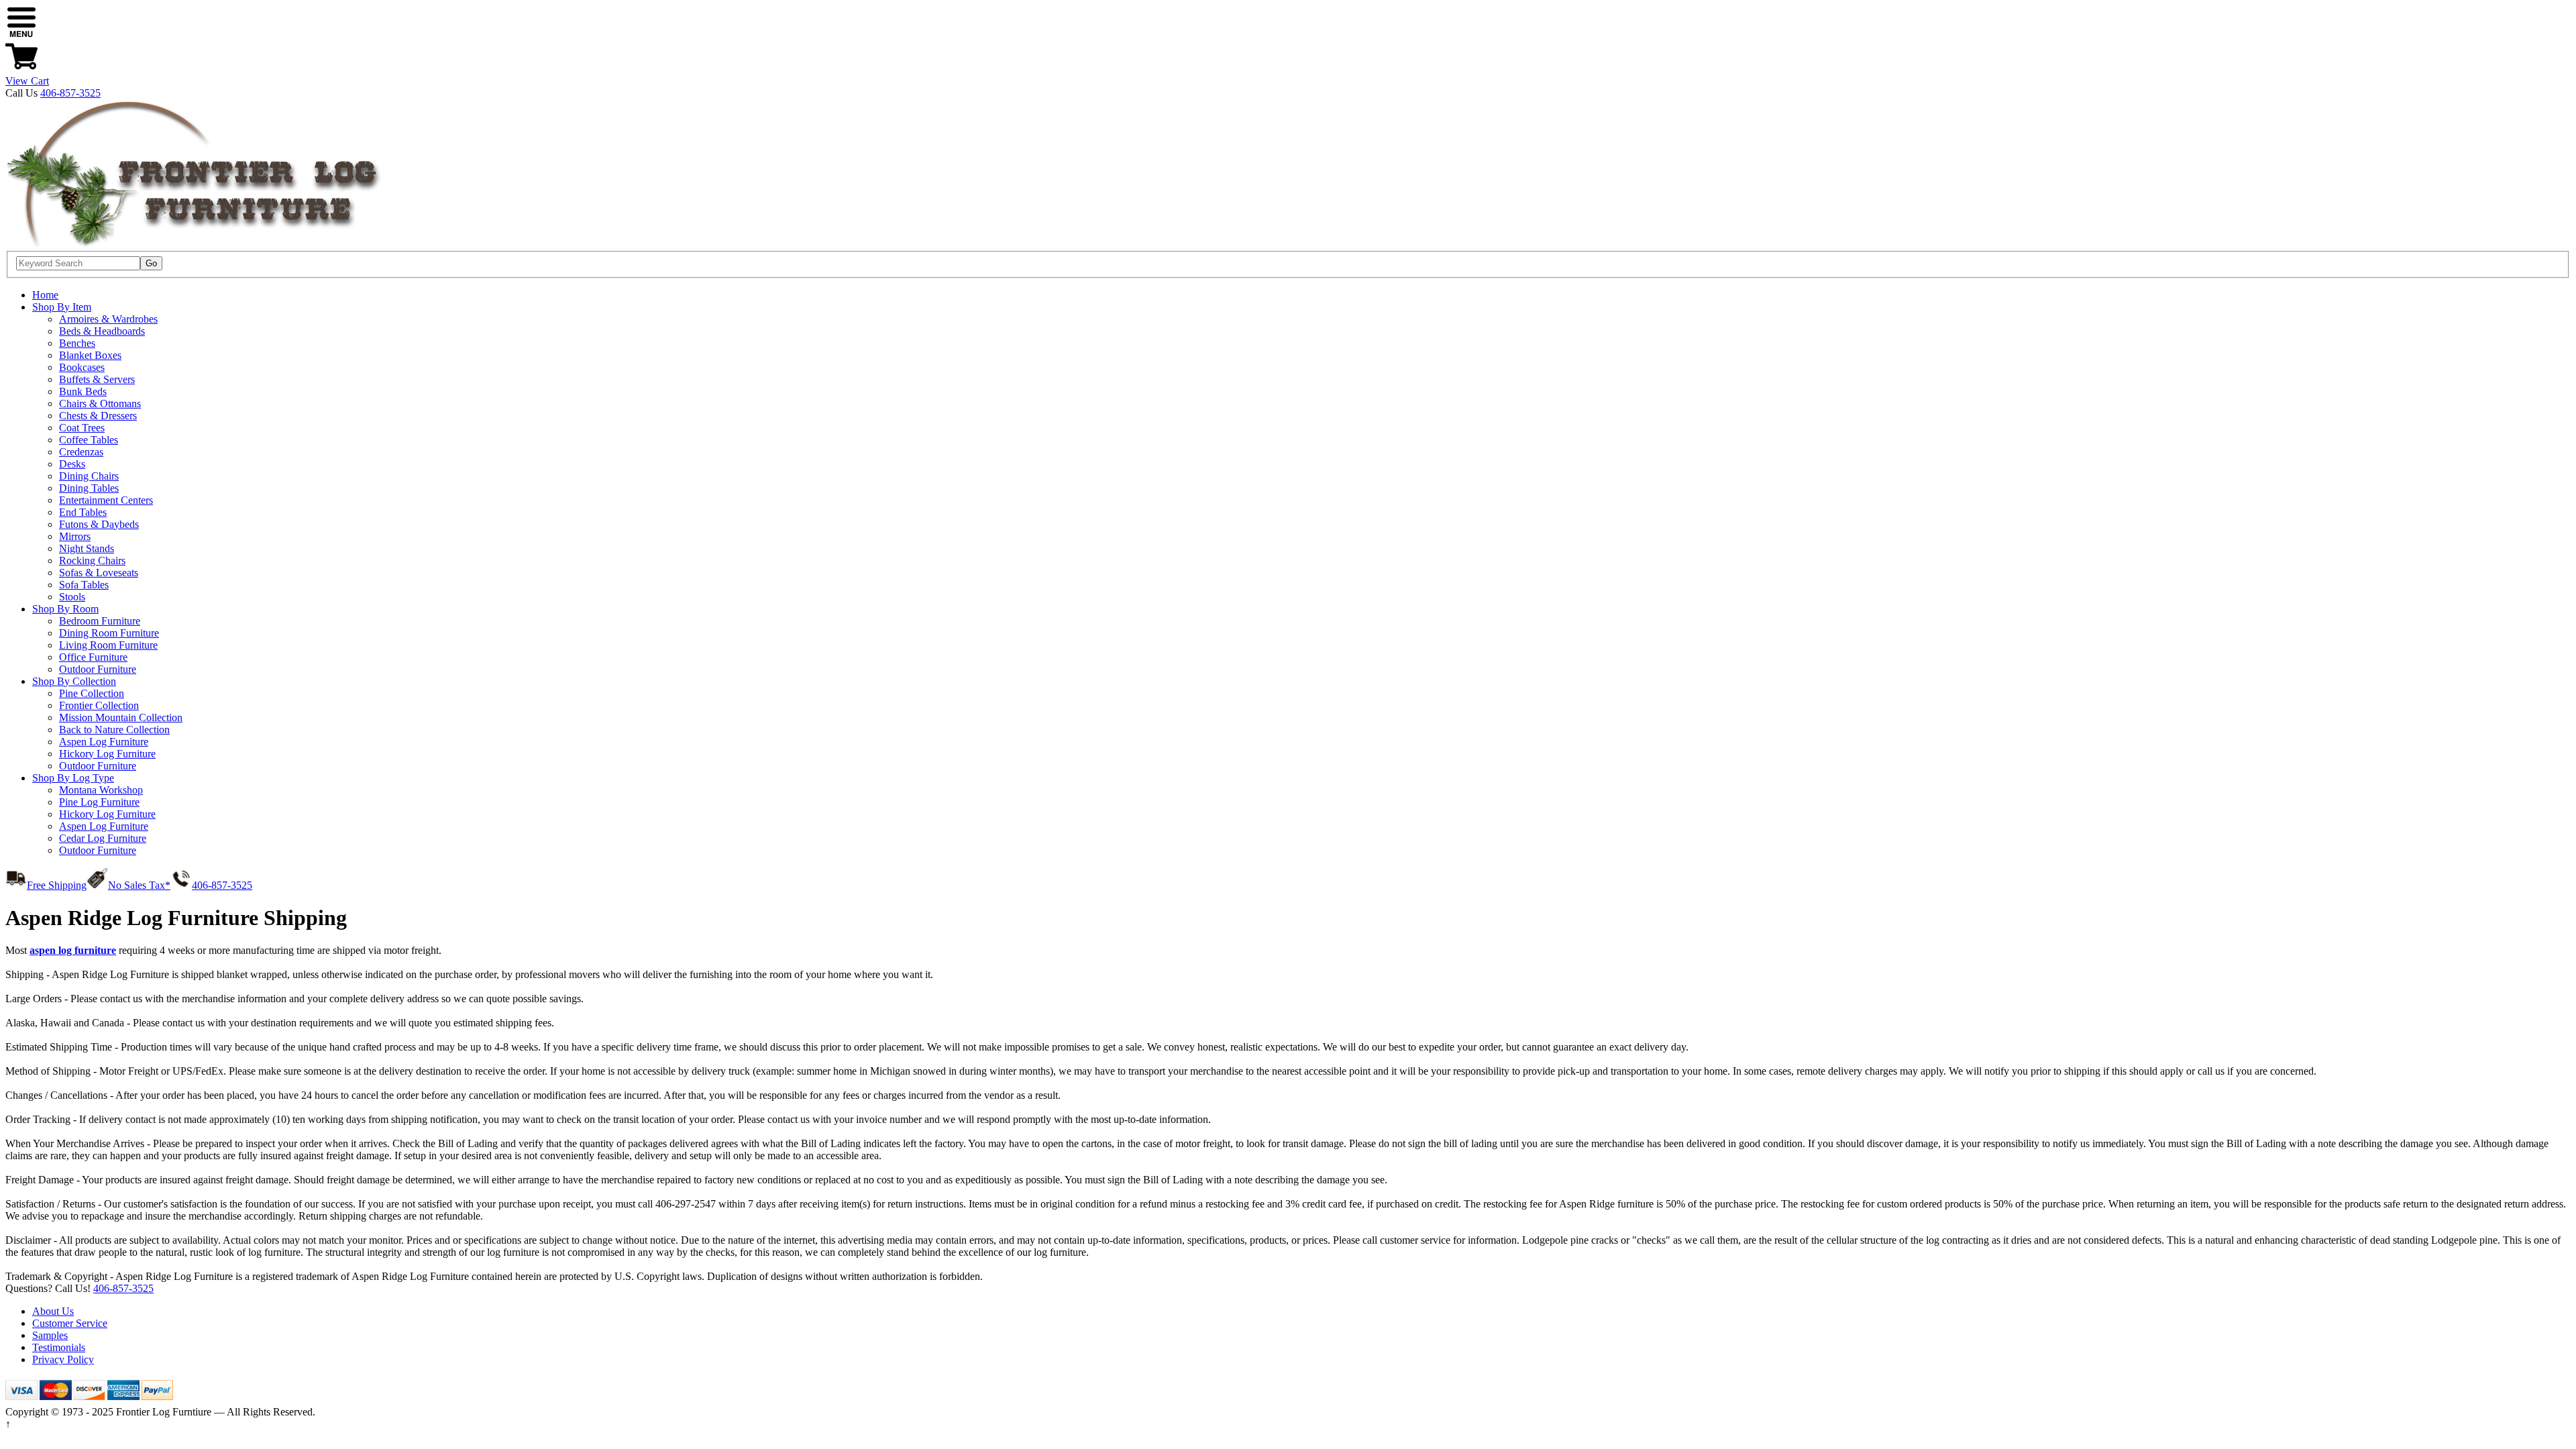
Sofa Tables (84, 585)
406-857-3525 (70, 93)
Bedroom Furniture (100, 621)
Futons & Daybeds (99, 524)
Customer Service (70, 1323)
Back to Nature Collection (114, 730)
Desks (72, 464)
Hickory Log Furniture (107, 754)
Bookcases (82, 367)
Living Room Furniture (108, 645)
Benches (77, 343)
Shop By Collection (74, 681)
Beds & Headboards (102, 331)
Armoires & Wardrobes (108, 319)
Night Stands (87, 548)
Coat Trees (82, 428)
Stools (72, 597)
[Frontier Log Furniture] (195, 245)
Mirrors (75, 536)
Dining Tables (89, 488)
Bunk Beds (83, 391)
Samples (50, 1335)
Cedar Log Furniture (103, 838)
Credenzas (81, 452)
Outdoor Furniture (98, 669)
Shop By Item (62, 307)
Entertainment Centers (106, 500)
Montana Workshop (101, 790)
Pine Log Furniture (99, 802)
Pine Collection (92, 693)
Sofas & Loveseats (99, 573)
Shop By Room (65, 609)
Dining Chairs (89, 476)
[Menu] (21, 34)
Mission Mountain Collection (121, 717)
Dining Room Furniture (109, 633)
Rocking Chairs (92, 560)
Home (45, 295)
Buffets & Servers (97, 379)
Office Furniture (93, 657)
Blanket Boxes (90, 355)
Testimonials (59, 1347)
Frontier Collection (99, 705)
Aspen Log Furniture (104, 742)
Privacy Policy (63, 1359)
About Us (53, 1311)
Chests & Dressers (98, 416)
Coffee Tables (89, 440)
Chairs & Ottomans (100, 404)
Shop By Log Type (73, 778)
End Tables (83, 512)
